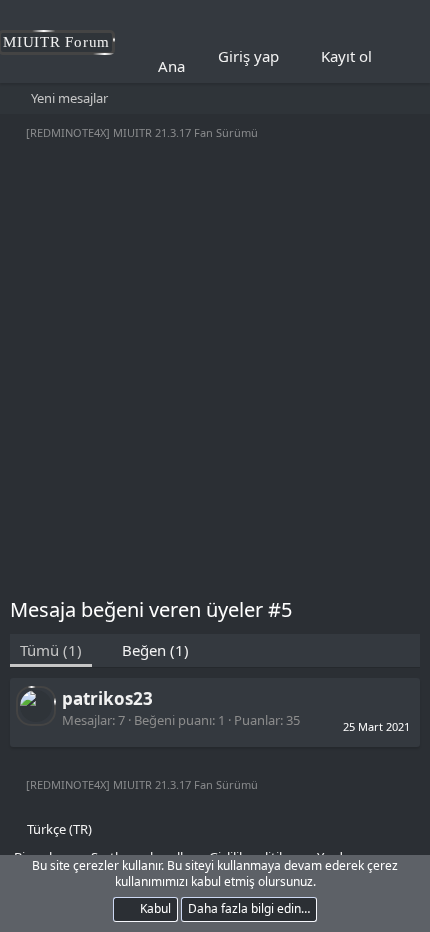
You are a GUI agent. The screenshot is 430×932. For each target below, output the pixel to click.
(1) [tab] (51, 650)
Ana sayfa (191, 66)
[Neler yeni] (401, 57)
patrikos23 (107, 698)
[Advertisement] (215, 371)
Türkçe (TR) (58, 829)
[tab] (145, 650)
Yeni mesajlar (69, 98)
